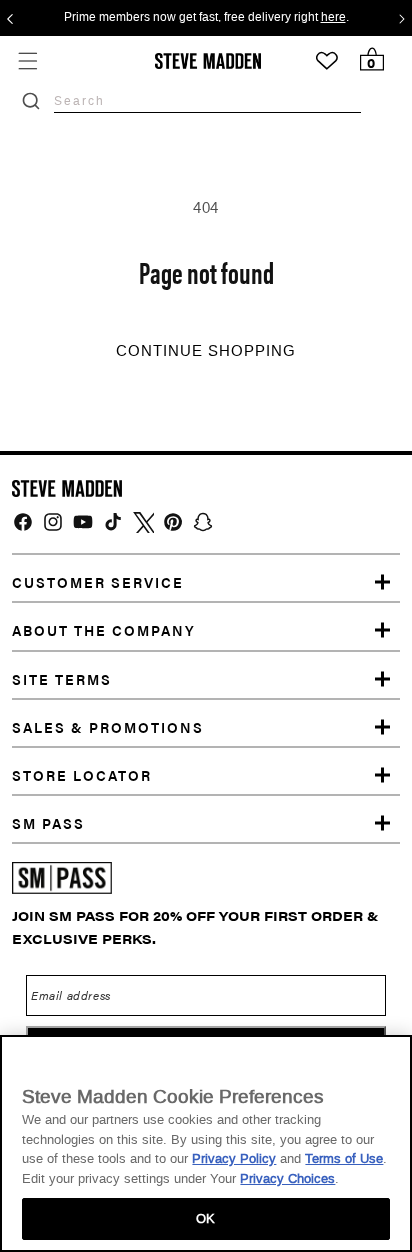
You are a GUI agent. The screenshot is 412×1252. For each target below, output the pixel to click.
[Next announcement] (402, 18)
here (333, 18)
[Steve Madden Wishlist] (327, 61)
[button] (27, 60)
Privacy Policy (234, 1158)
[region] (206, 1143)
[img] (23, 522)
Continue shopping (206, 351)
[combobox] (207, 100)
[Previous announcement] (10, 18)
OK (205, 1218)
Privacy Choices (287, 1178)
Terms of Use (344, 1158)
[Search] (31, 101)
